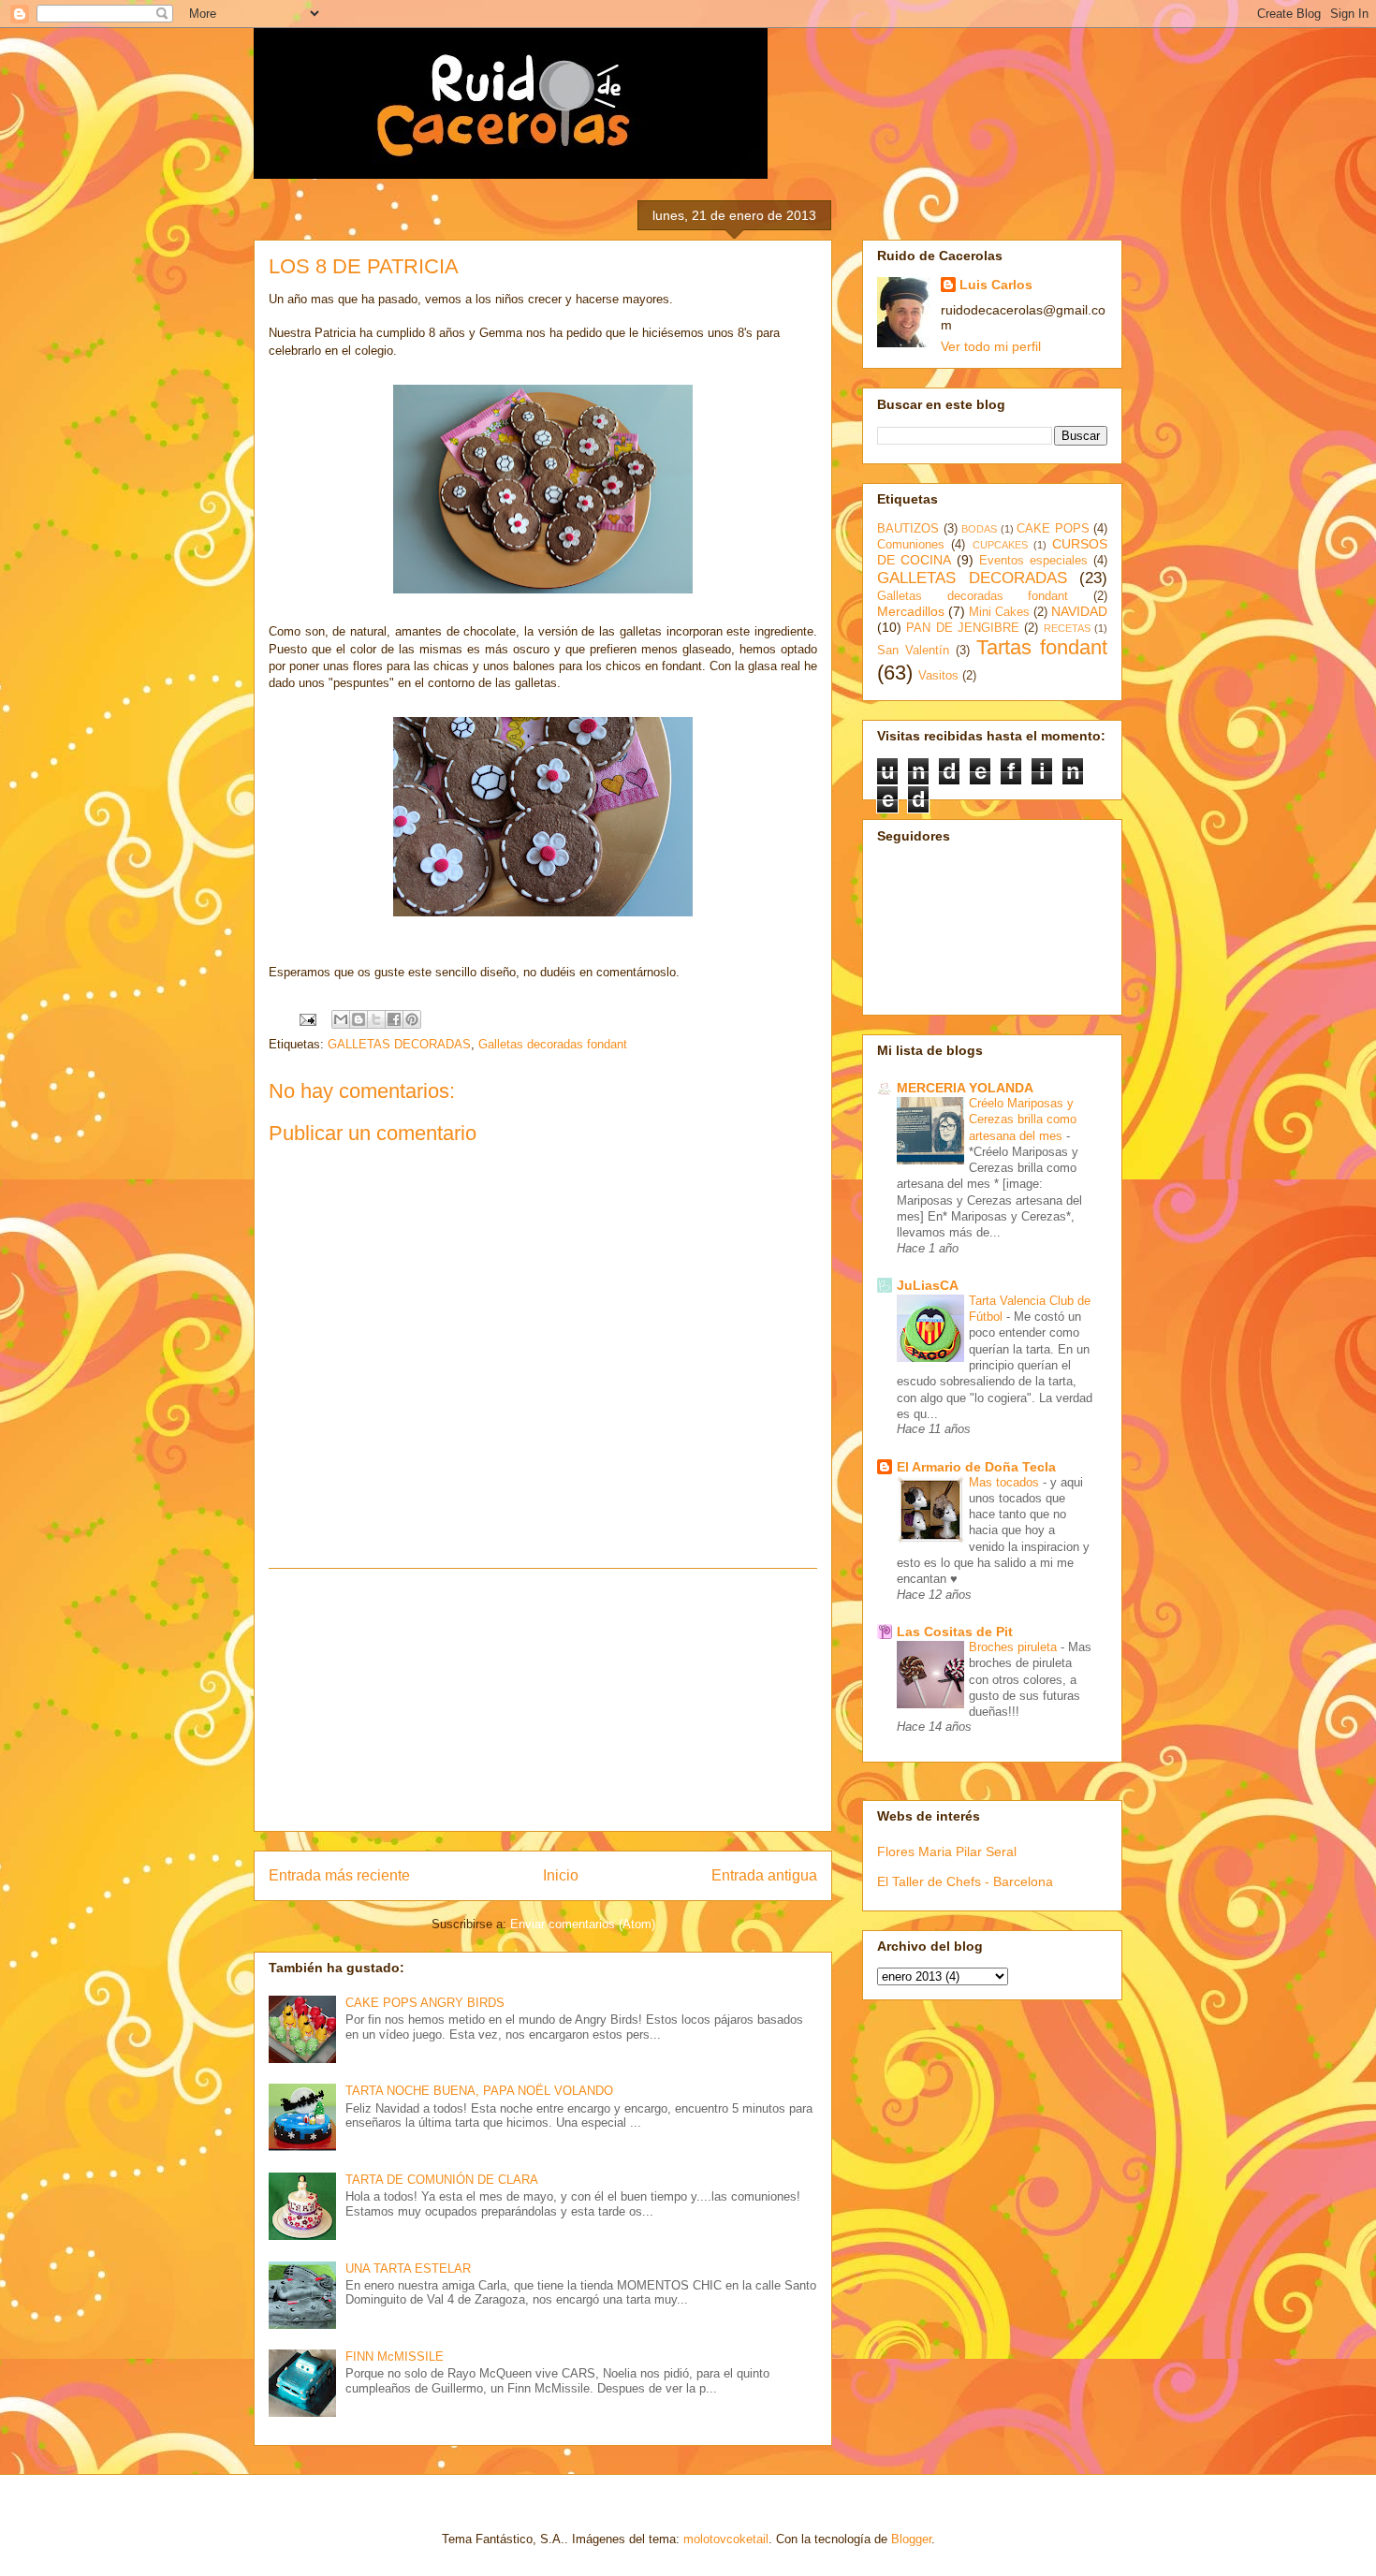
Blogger (911, 2539)
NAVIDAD (1079, 611)
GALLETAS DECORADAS (399, 1044)
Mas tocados (1006, 1482)
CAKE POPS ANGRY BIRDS (425, 2003)
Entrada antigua (764, 1875)
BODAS (979, 529)
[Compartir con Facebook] (394, 1019)
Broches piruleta (1015, 1647)
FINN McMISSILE (395, 2356)
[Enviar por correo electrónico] (341, 1019)
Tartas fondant (1042, 647)
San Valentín (913, 651)
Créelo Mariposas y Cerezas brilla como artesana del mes (1023, 1120)
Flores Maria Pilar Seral (947, 1851)
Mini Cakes (999, 612)
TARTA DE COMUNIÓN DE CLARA (442, 2180)
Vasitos (938, 676)
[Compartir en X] (376, 1019)
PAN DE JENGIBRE (963, 628)
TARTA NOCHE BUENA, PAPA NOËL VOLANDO (479, 2091)
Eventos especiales (1033, 561)
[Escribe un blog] (359, 1019)
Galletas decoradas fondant (553, 1044)
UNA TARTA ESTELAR (408, 2269)
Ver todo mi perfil (991, 346)
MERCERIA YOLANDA (965, 1088)
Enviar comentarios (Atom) (583, 1924)
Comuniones (911, 545)
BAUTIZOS (908, 529)
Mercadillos (911, 611)
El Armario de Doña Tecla (976, 1467)
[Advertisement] (543, 1700)
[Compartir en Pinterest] (412, 1019)
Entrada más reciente (339, 1875)
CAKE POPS (1053, 529)
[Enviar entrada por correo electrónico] (307, 1019)
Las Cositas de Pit (955, 1632)
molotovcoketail (726, 2539)
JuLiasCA (928, 1285)
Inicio (561, 1875)
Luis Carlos (996, 285)
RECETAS (1067, 628)
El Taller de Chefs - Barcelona (965, 1881)
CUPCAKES (1000, 545)
